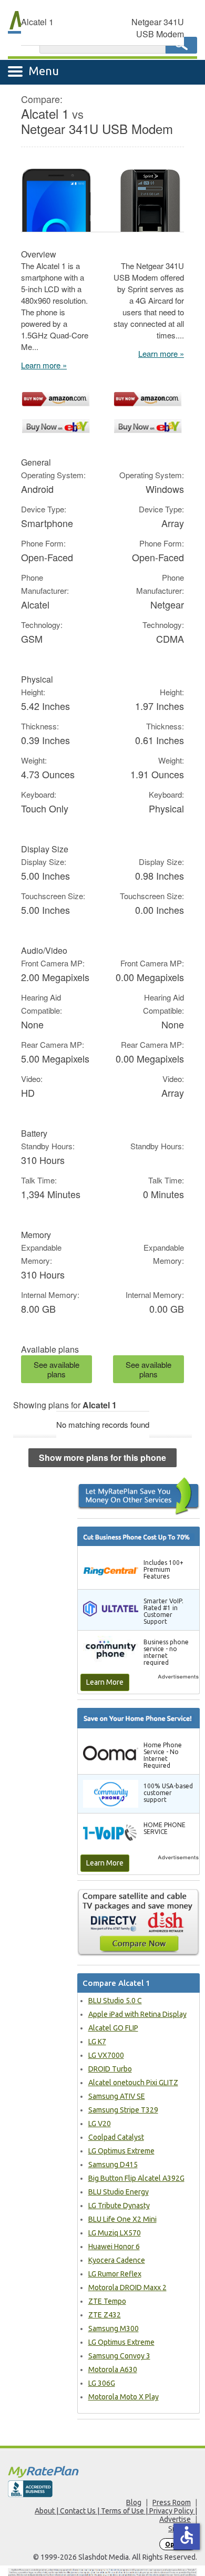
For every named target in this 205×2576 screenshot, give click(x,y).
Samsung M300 (114, 2328)
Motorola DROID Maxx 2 (127, 2288)
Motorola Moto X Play (124, 2397)
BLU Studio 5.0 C (115, 2001)
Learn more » (44, 365)
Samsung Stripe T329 (123, 2110)
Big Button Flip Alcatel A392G (136, 2178)
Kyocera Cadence (117, 2260)
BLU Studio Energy (119, 2192)
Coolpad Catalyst (116, 2137)
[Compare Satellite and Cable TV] (139, 1922)
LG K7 (97, 2042)
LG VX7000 (106, 2055)
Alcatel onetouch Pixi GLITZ (133, 2083)
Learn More (105, 1682)
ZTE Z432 (105, 2315)
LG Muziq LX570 (115, 2233)
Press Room (172, 2502)
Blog (134, 2502)
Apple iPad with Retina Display (137, 2014)
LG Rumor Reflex (115, 2274)
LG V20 (100, 2124)
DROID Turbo (110, 2069)
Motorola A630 (113, 2369)
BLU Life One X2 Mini (122, 2219)
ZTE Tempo (107, 2301)
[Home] (102, 2472)
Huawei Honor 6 (114, 2247)
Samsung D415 (113, 2165)
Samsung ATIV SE (117, 2096)
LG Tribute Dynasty (119, 2206)
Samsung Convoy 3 (119, 2356)
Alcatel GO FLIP (113, 2028)
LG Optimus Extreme (121, 2151)
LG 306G (102, 2383)
